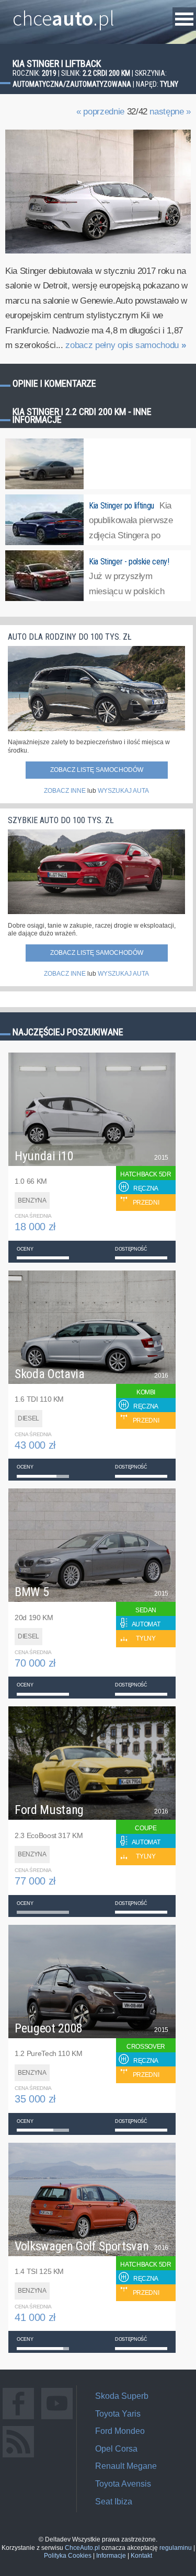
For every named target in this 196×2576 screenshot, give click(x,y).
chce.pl (64, 14)
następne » (170, 112)
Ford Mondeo (120, 2431)
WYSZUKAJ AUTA (123, 791)
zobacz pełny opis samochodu (125, 345)
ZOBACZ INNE (65, 791)
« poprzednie (100, 112)
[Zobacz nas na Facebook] (18, 2419)
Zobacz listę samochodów (97, 770)
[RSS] (18, 2457)
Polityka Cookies (68, 2556)
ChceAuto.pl (82, 2548)
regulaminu (176, 2548)
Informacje (111, 2556)
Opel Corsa (116, 2449)
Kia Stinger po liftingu (122, 506)
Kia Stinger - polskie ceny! (129, 562)
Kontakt (141, 2556)
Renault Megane (126, 2466)
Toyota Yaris (118, 2414)
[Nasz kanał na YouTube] (57, 2419)
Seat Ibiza (114, 2502)
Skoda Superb (122, 2396)
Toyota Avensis (123, 2484)
